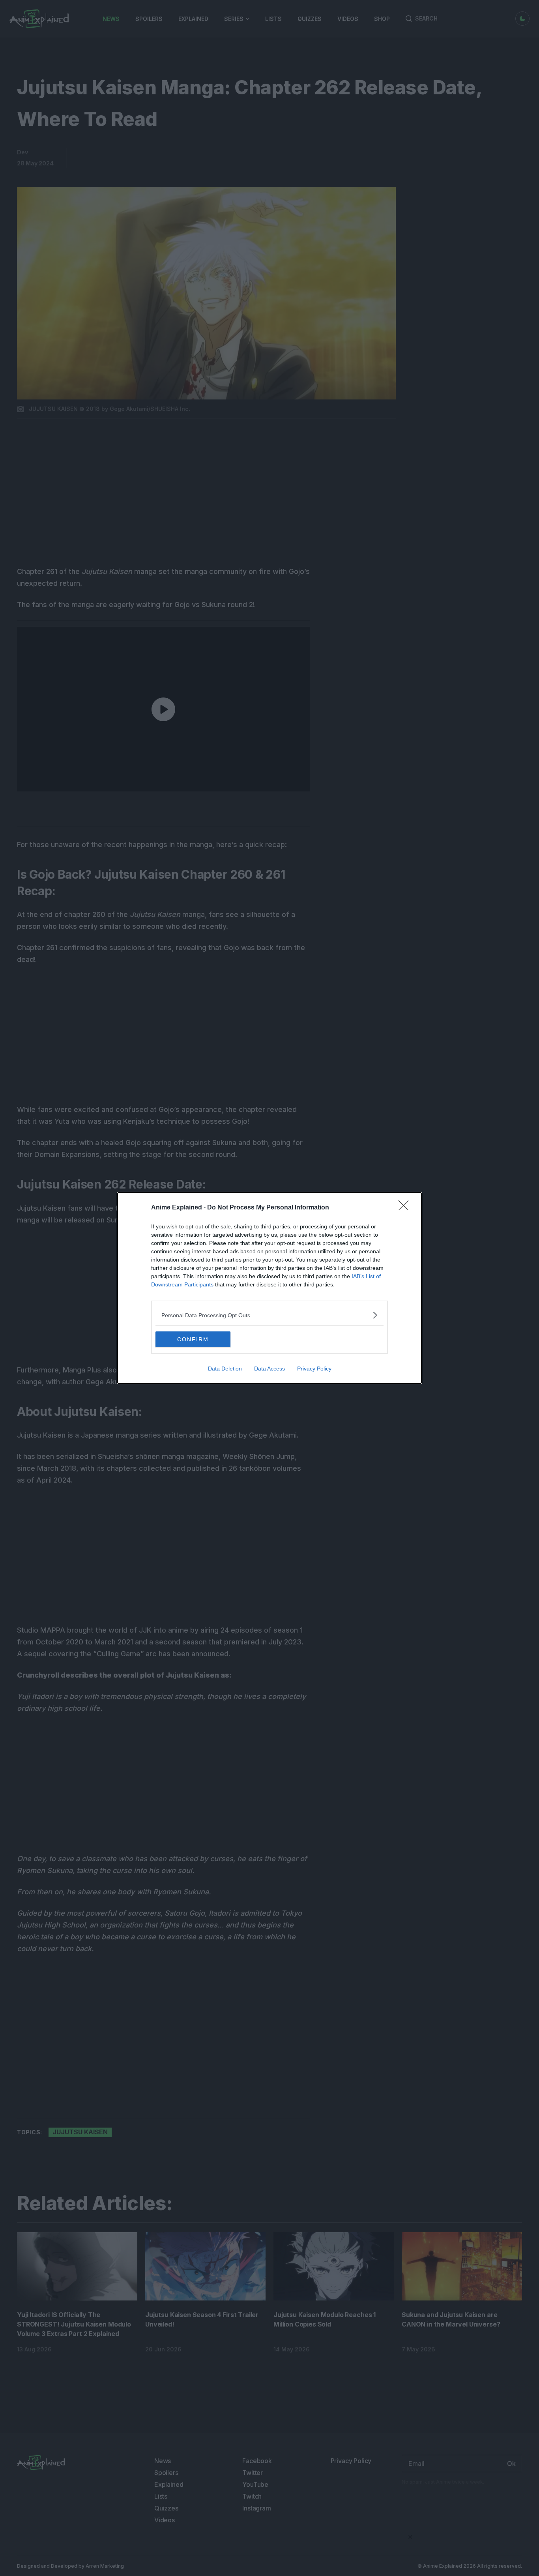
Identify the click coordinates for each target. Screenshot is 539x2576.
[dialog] (269, 1288)
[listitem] (269, 1315)
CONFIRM (193, 1339)
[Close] (406, 1208)
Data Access (269, 1369)
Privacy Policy (314, 1369)
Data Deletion (225, 1369)
